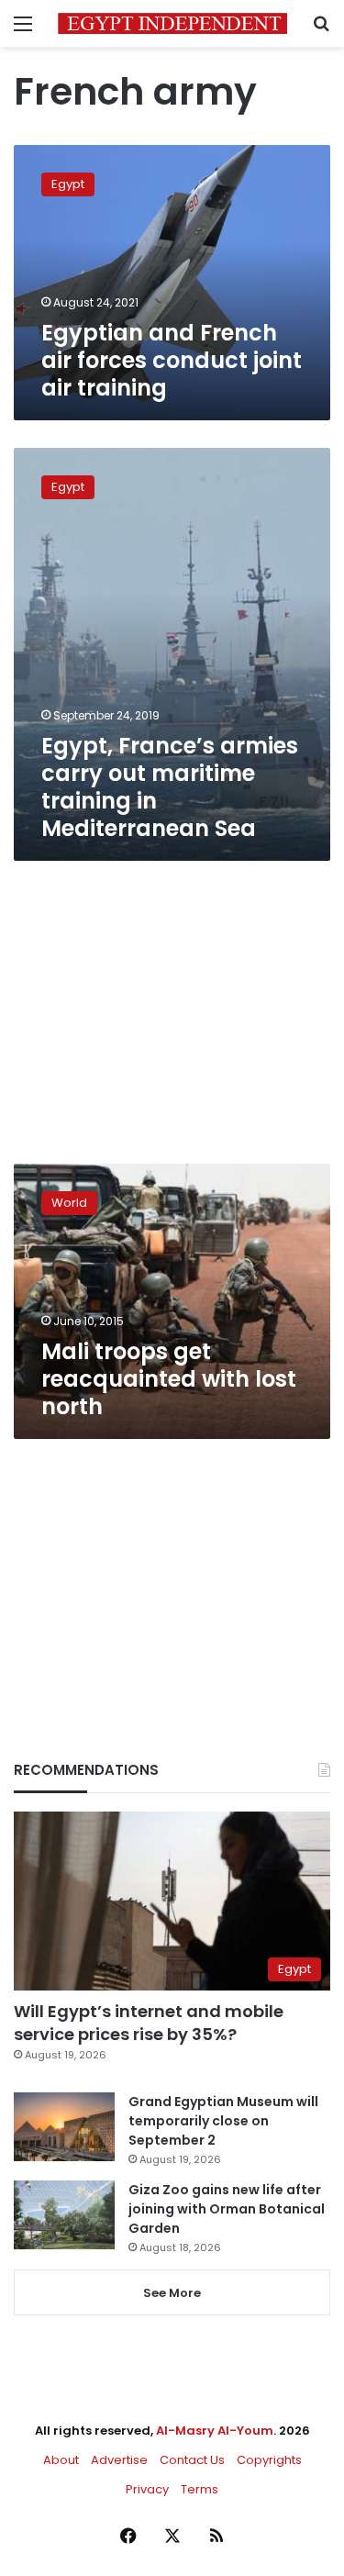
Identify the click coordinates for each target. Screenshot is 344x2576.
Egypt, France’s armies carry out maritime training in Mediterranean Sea (170, 787)
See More (172, 2293)
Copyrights (269, 2460)
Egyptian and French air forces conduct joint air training (172, 360)
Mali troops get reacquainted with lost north (169, 1379)
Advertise (119, 2460)
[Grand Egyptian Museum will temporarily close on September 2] (64, 2127)
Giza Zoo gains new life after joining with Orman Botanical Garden (227, 2209)
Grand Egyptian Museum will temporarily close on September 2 (223, 2121)
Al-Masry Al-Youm (215, 2431)
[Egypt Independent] (172, 23)
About (61, 2460)
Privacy (147, 2489)
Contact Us (192, 2460)
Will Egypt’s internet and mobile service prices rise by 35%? (149, 2023)
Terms (200, 2489)
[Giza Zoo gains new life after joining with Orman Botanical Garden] (64, 2215)
